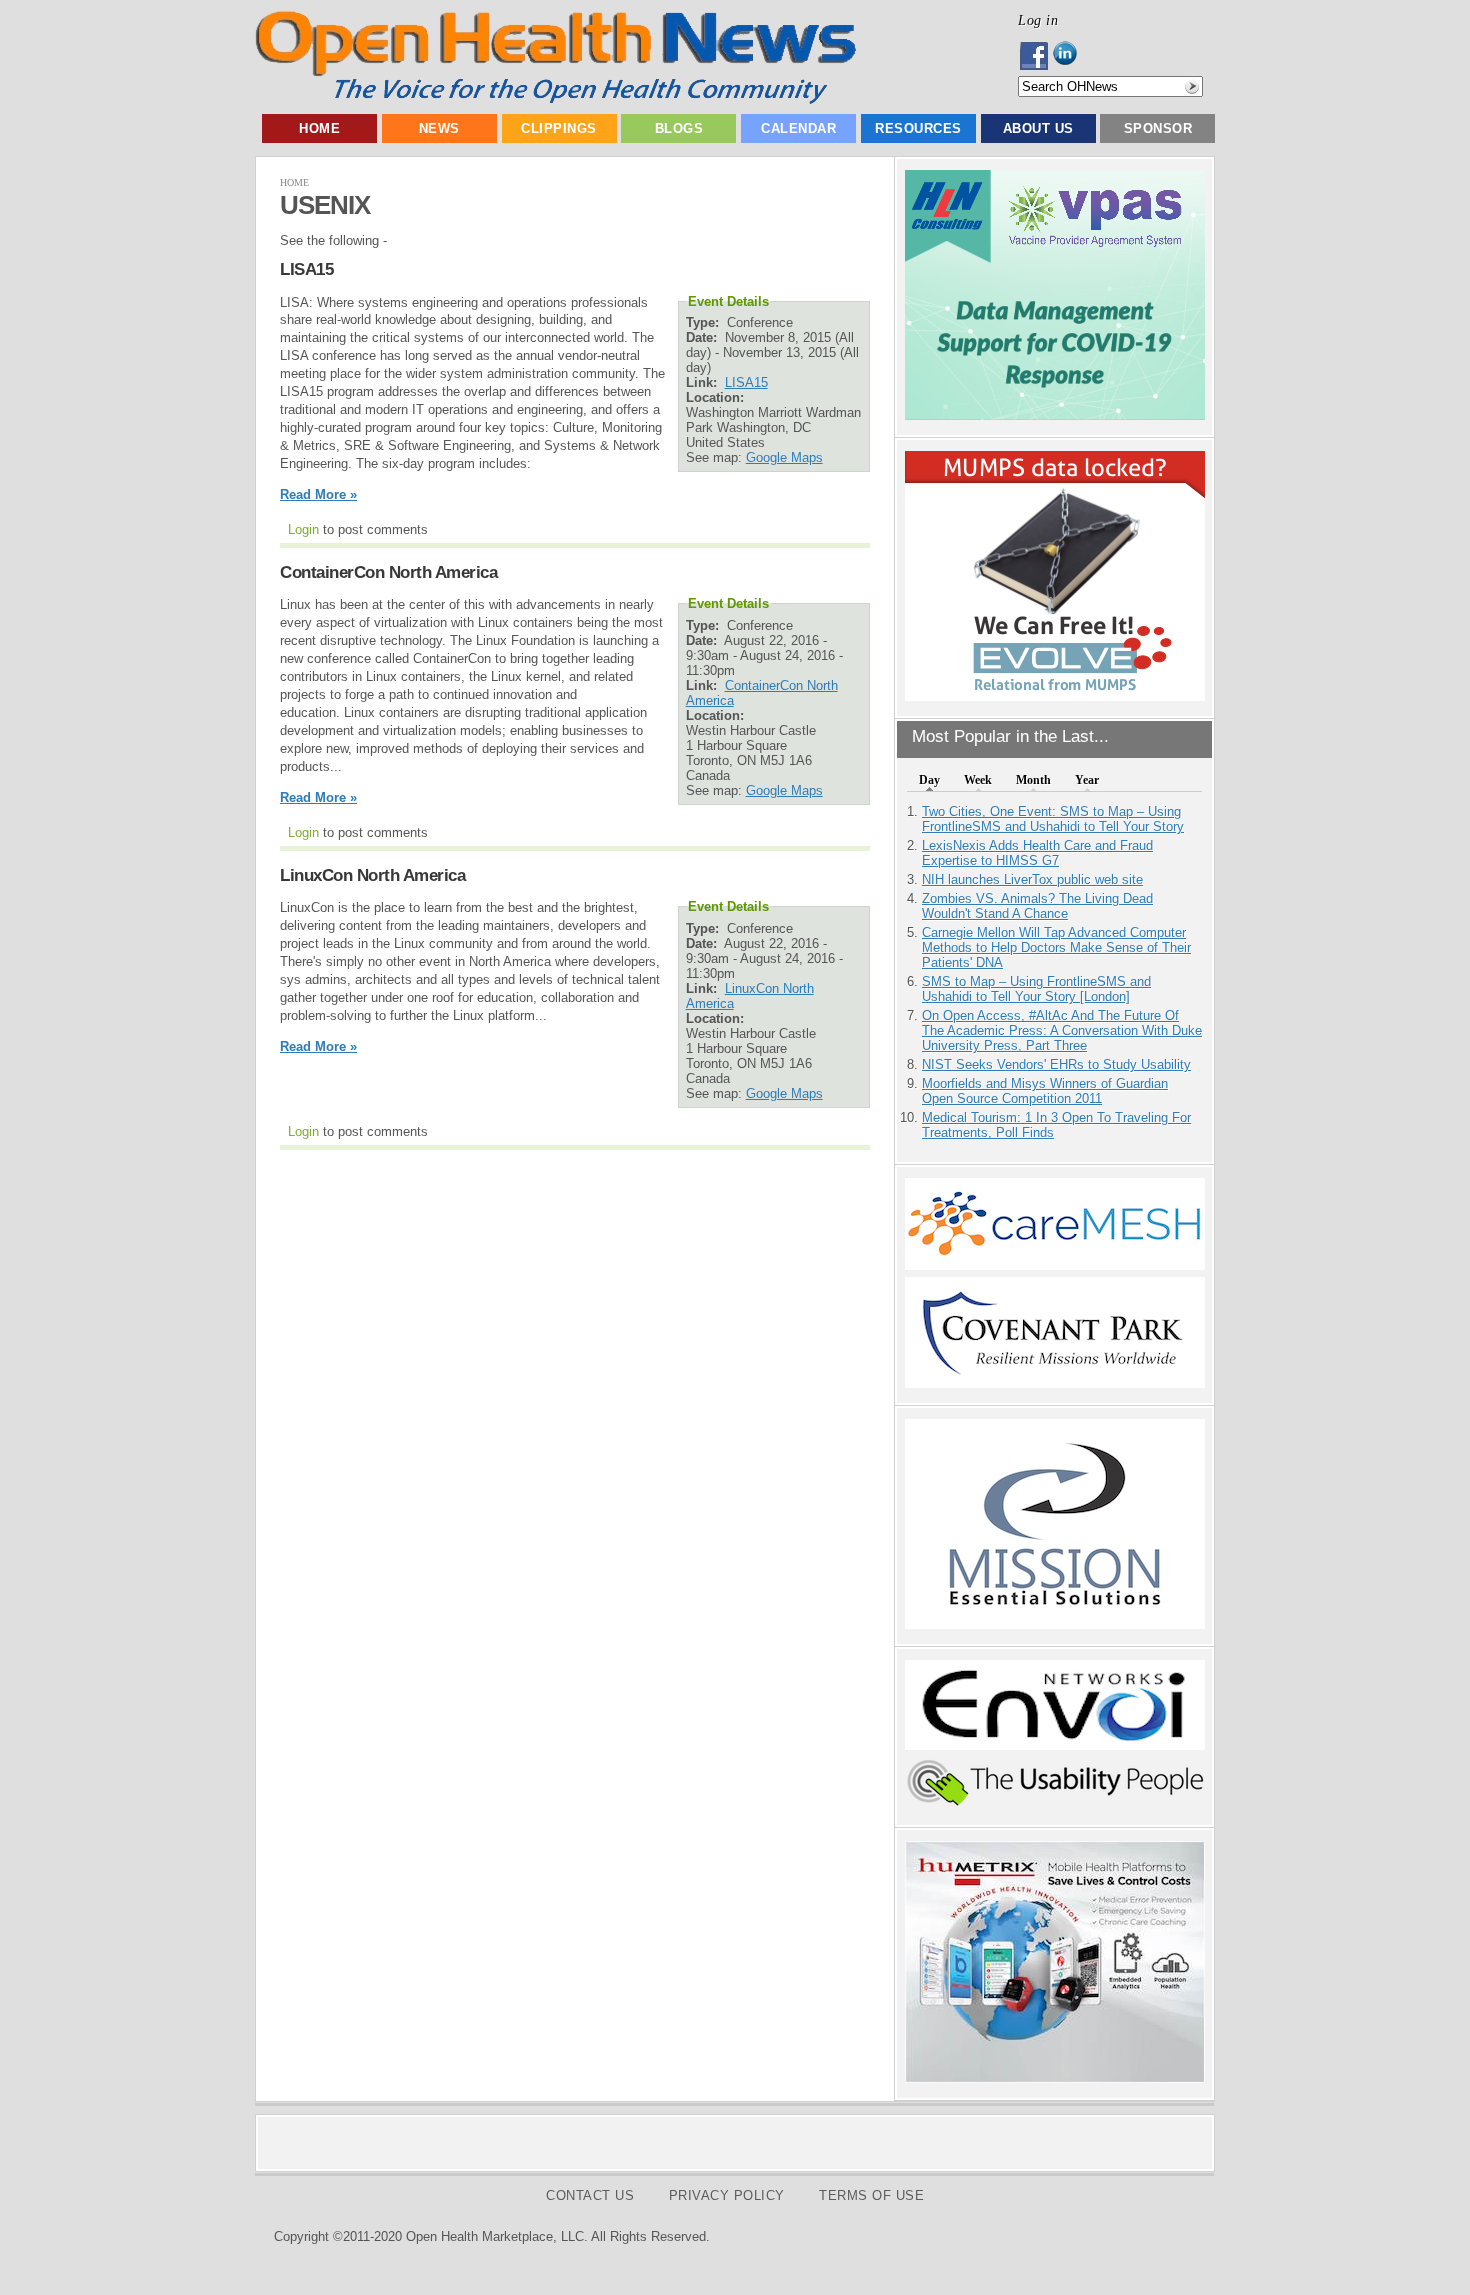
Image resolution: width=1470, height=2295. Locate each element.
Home (319, 128)
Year (1087, 780)
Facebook (1035, 56)
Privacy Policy (727, 2195)
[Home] (555, 99)
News (439, 128)
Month (1033, 780)
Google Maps (784, 457)
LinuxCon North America (372, 875)
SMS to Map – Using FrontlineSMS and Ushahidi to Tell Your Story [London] (1036, 989)
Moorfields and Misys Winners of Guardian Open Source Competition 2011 (1045, 1091)
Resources (918, 128)
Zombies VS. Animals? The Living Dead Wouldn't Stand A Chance (1037, 906)
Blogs (679, 128)
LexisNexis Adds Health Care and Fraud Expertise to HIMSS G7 (1037, 853)
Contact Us (590, 2195)
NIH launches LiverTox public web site (1032, 879)
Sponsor (1158, 128)
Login (303, 529)
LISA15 (306, 269)
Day (929, 780)
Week (978, 780)
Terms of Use (871, 2195)
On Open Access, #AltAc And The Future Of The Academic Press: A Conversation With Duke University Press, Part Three (1062, 1030)
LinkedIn (1070, 56)
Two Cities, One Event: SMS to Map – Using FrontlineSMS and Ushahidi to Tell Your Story (1053, 819)
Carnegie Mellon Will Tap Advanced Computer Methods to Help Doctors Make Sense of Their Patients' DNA (1056, 947)
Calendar (798, 128)
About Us (1038, 128)
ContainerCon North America (388, 572)
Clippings (559, 128)
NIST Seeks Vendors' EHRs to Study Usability (1056, 1064)
